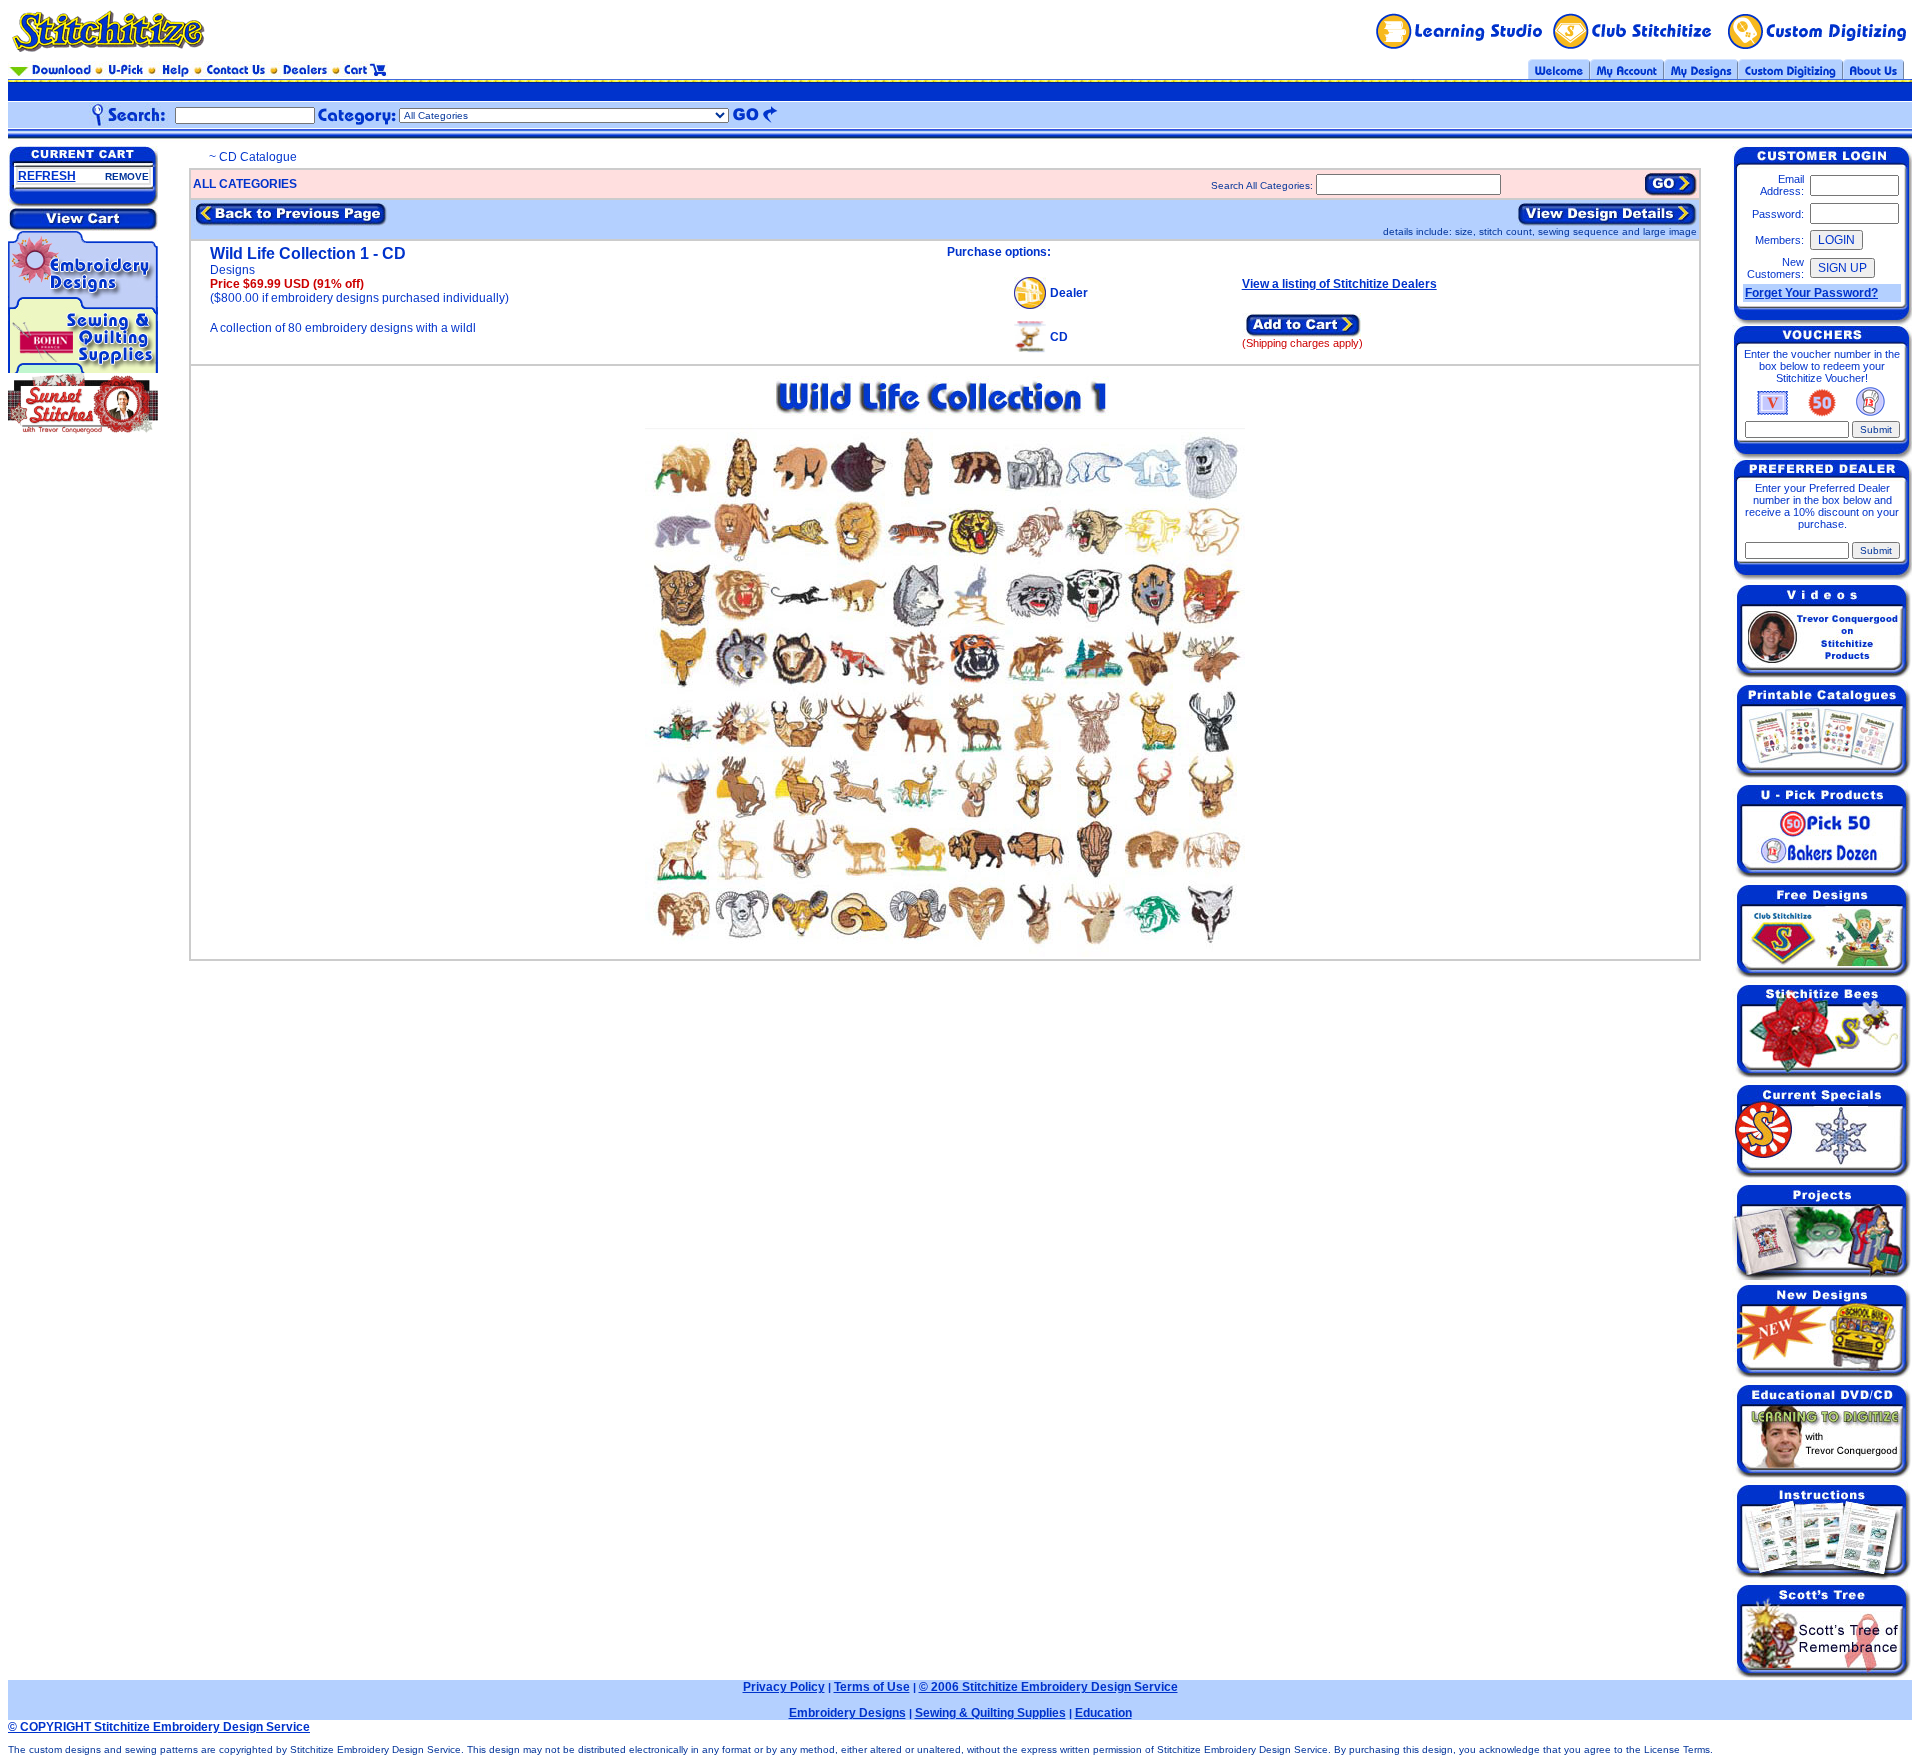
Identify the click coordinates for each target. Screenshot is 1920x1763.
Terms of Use (872, 1687)
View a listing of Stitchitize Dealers (1339, 284)
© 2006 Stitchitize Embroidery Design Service (1048, 1687)
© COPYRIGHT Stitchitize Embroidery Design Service (159, 1727)
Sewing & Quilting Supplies (990, 1713)
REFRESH (47, 176)
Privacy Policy (784, 1687)
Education (1103, 1713)
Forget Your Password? (1811, 293)
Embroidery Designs (847, 1713)
